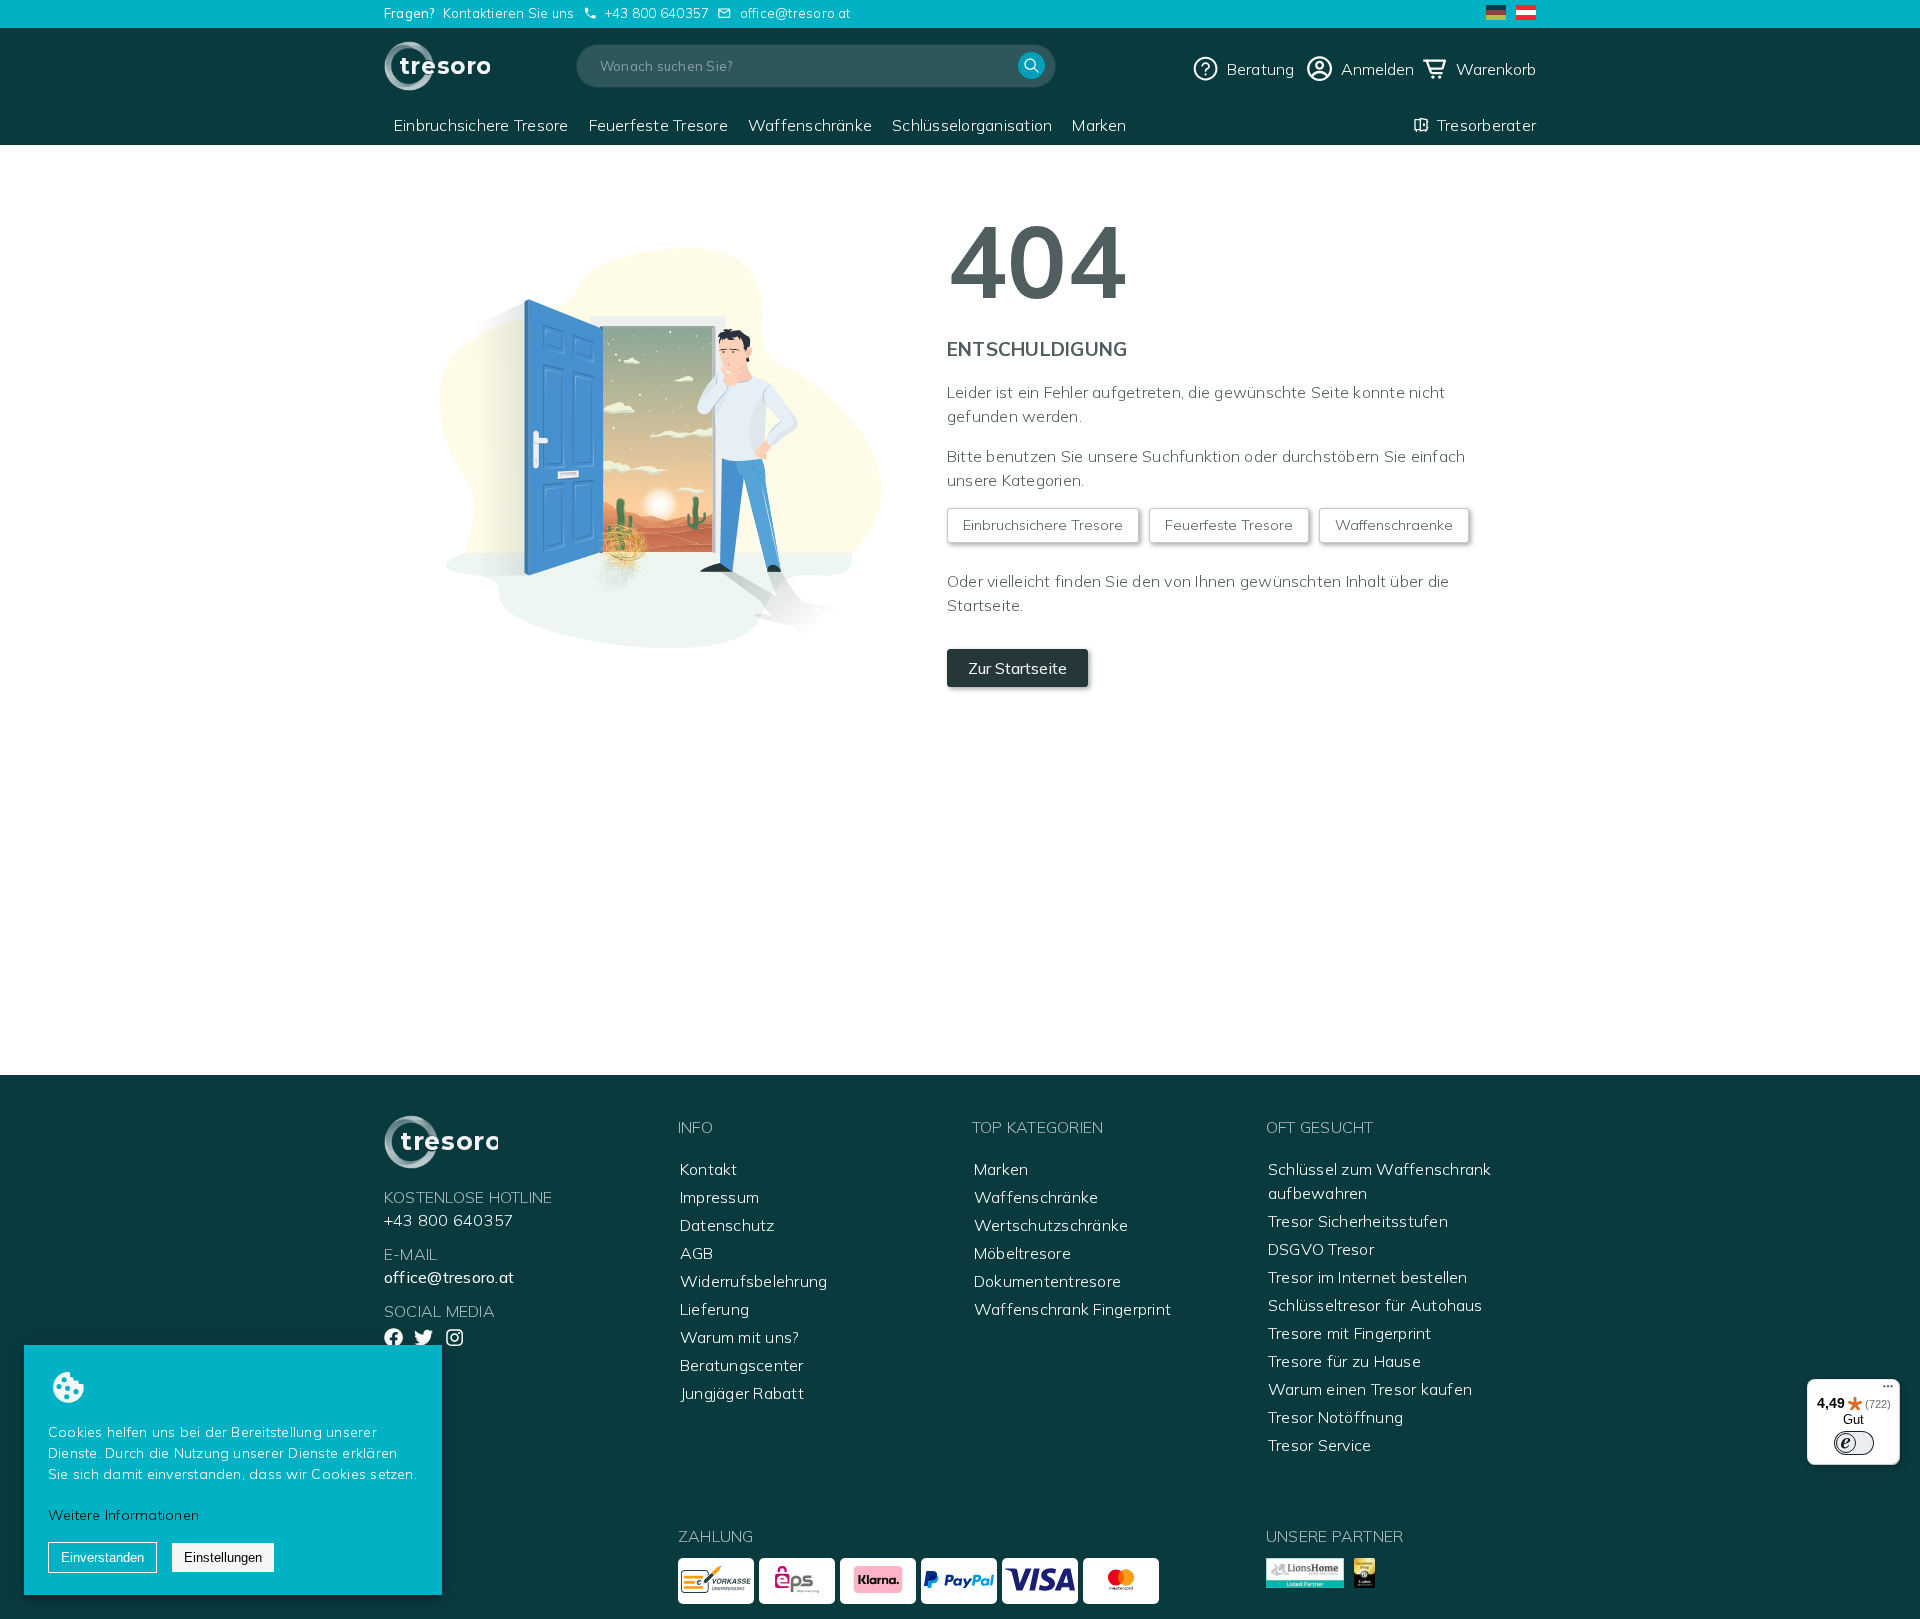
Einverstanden (102, 1557)
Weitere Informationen (123, 1515)
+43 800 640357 (657, 13)
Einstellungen (223, 1557)
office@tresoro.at (795, 13)
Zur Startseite (1017, 668)
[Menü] (1888, 1391)
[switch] (1854, 1443)
